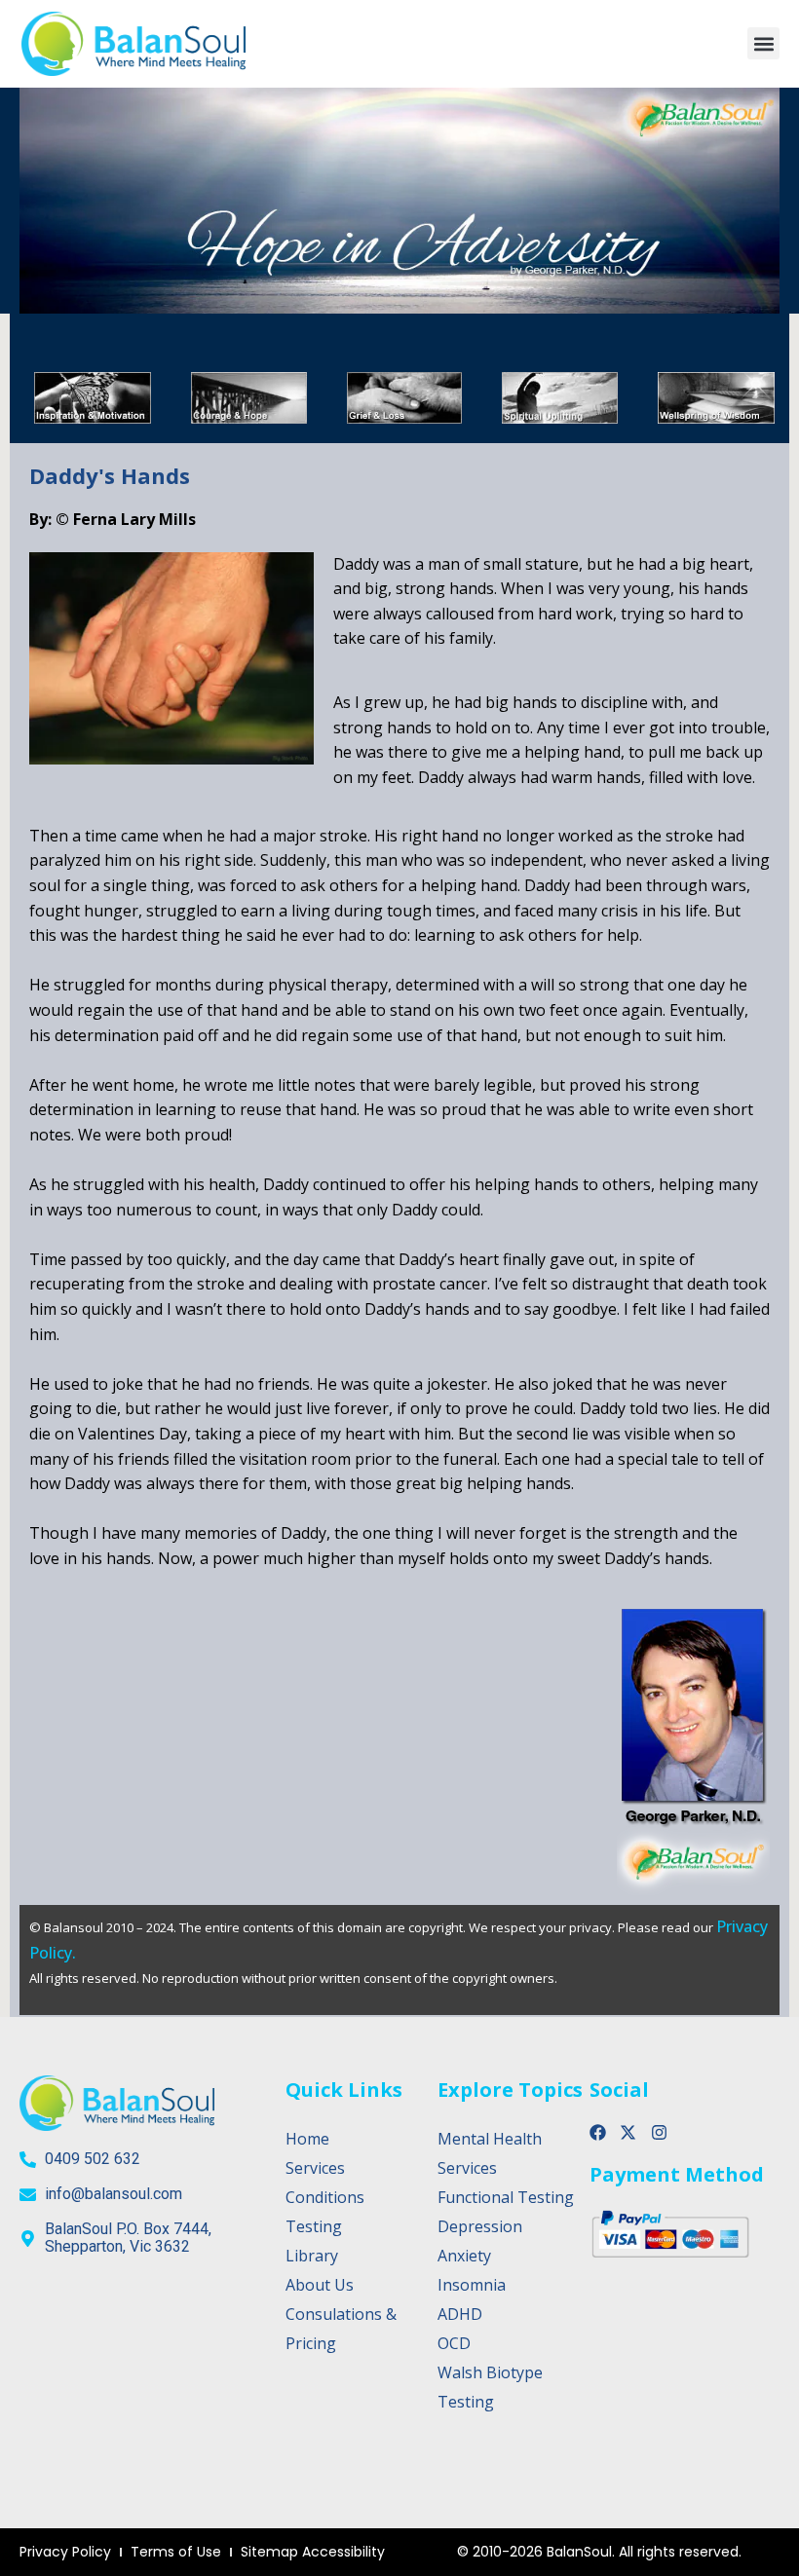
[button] (763, 43)
